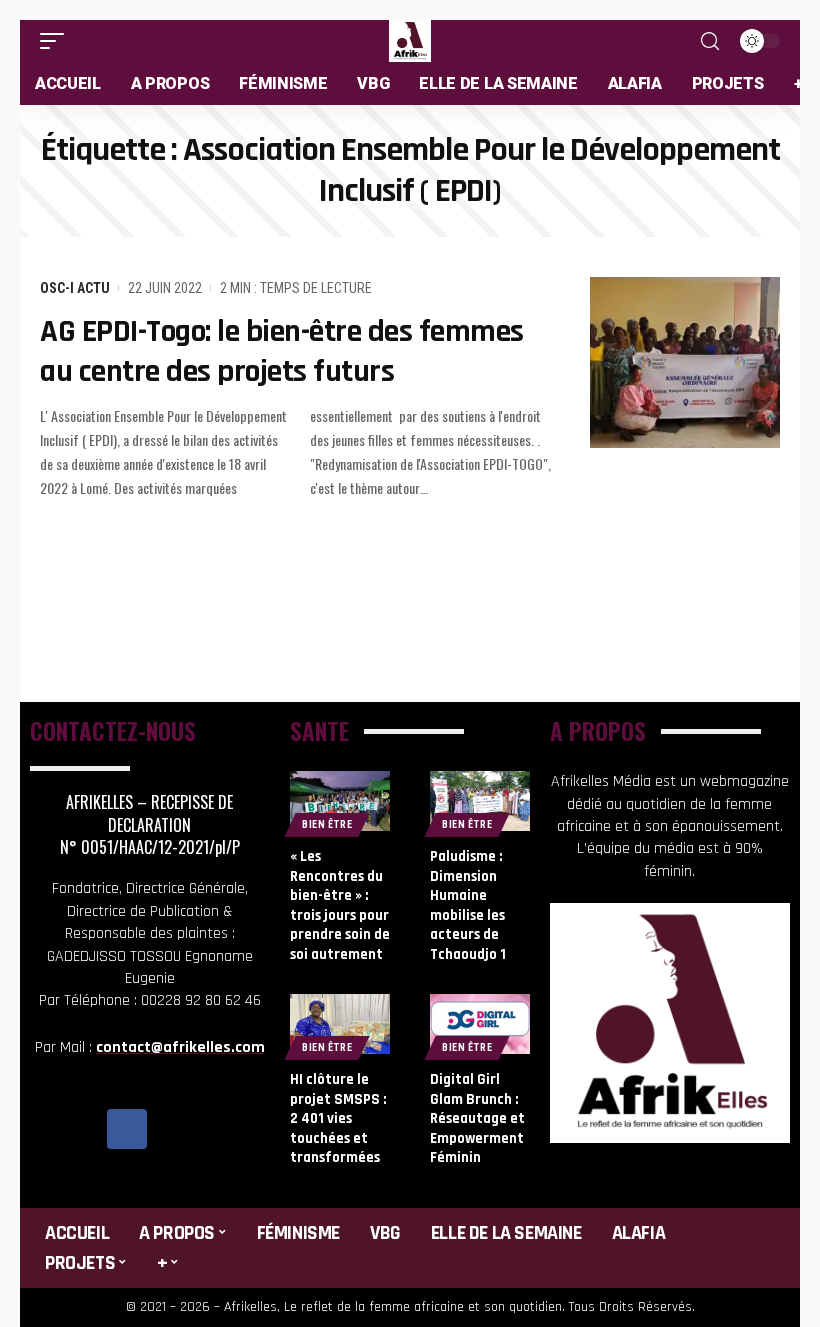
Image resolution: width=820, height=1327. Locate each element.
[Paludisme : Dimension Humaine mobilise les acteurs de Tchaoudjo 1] (480, 801)
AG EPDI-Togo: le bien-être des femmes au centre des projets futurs (282, 351)
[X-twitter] (172, 1129)
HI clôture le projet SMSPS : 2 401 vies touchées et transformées (338, 1118)
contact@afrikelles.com (180, 1047)
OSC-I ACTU (75, 288)
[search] (710, 41)
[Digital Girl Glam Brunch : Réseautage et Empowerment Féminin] (480, 1024)
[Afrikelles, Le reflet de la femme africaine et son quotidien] (410, 41)
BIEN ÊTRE (327, 824)
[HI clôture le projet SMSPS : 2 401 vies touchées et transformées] (340, 1024)
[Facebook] (127, 1129)
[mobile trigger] (57, 41)
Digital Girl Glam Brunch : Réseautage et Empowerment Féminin (477, 1118)
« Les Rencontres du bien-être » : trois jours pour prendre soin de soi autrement (340, 905)
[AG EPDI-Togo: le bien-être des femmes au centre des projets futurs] (685, 362)
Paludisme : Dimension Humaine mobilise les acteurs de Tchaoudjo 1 (468, 905)
